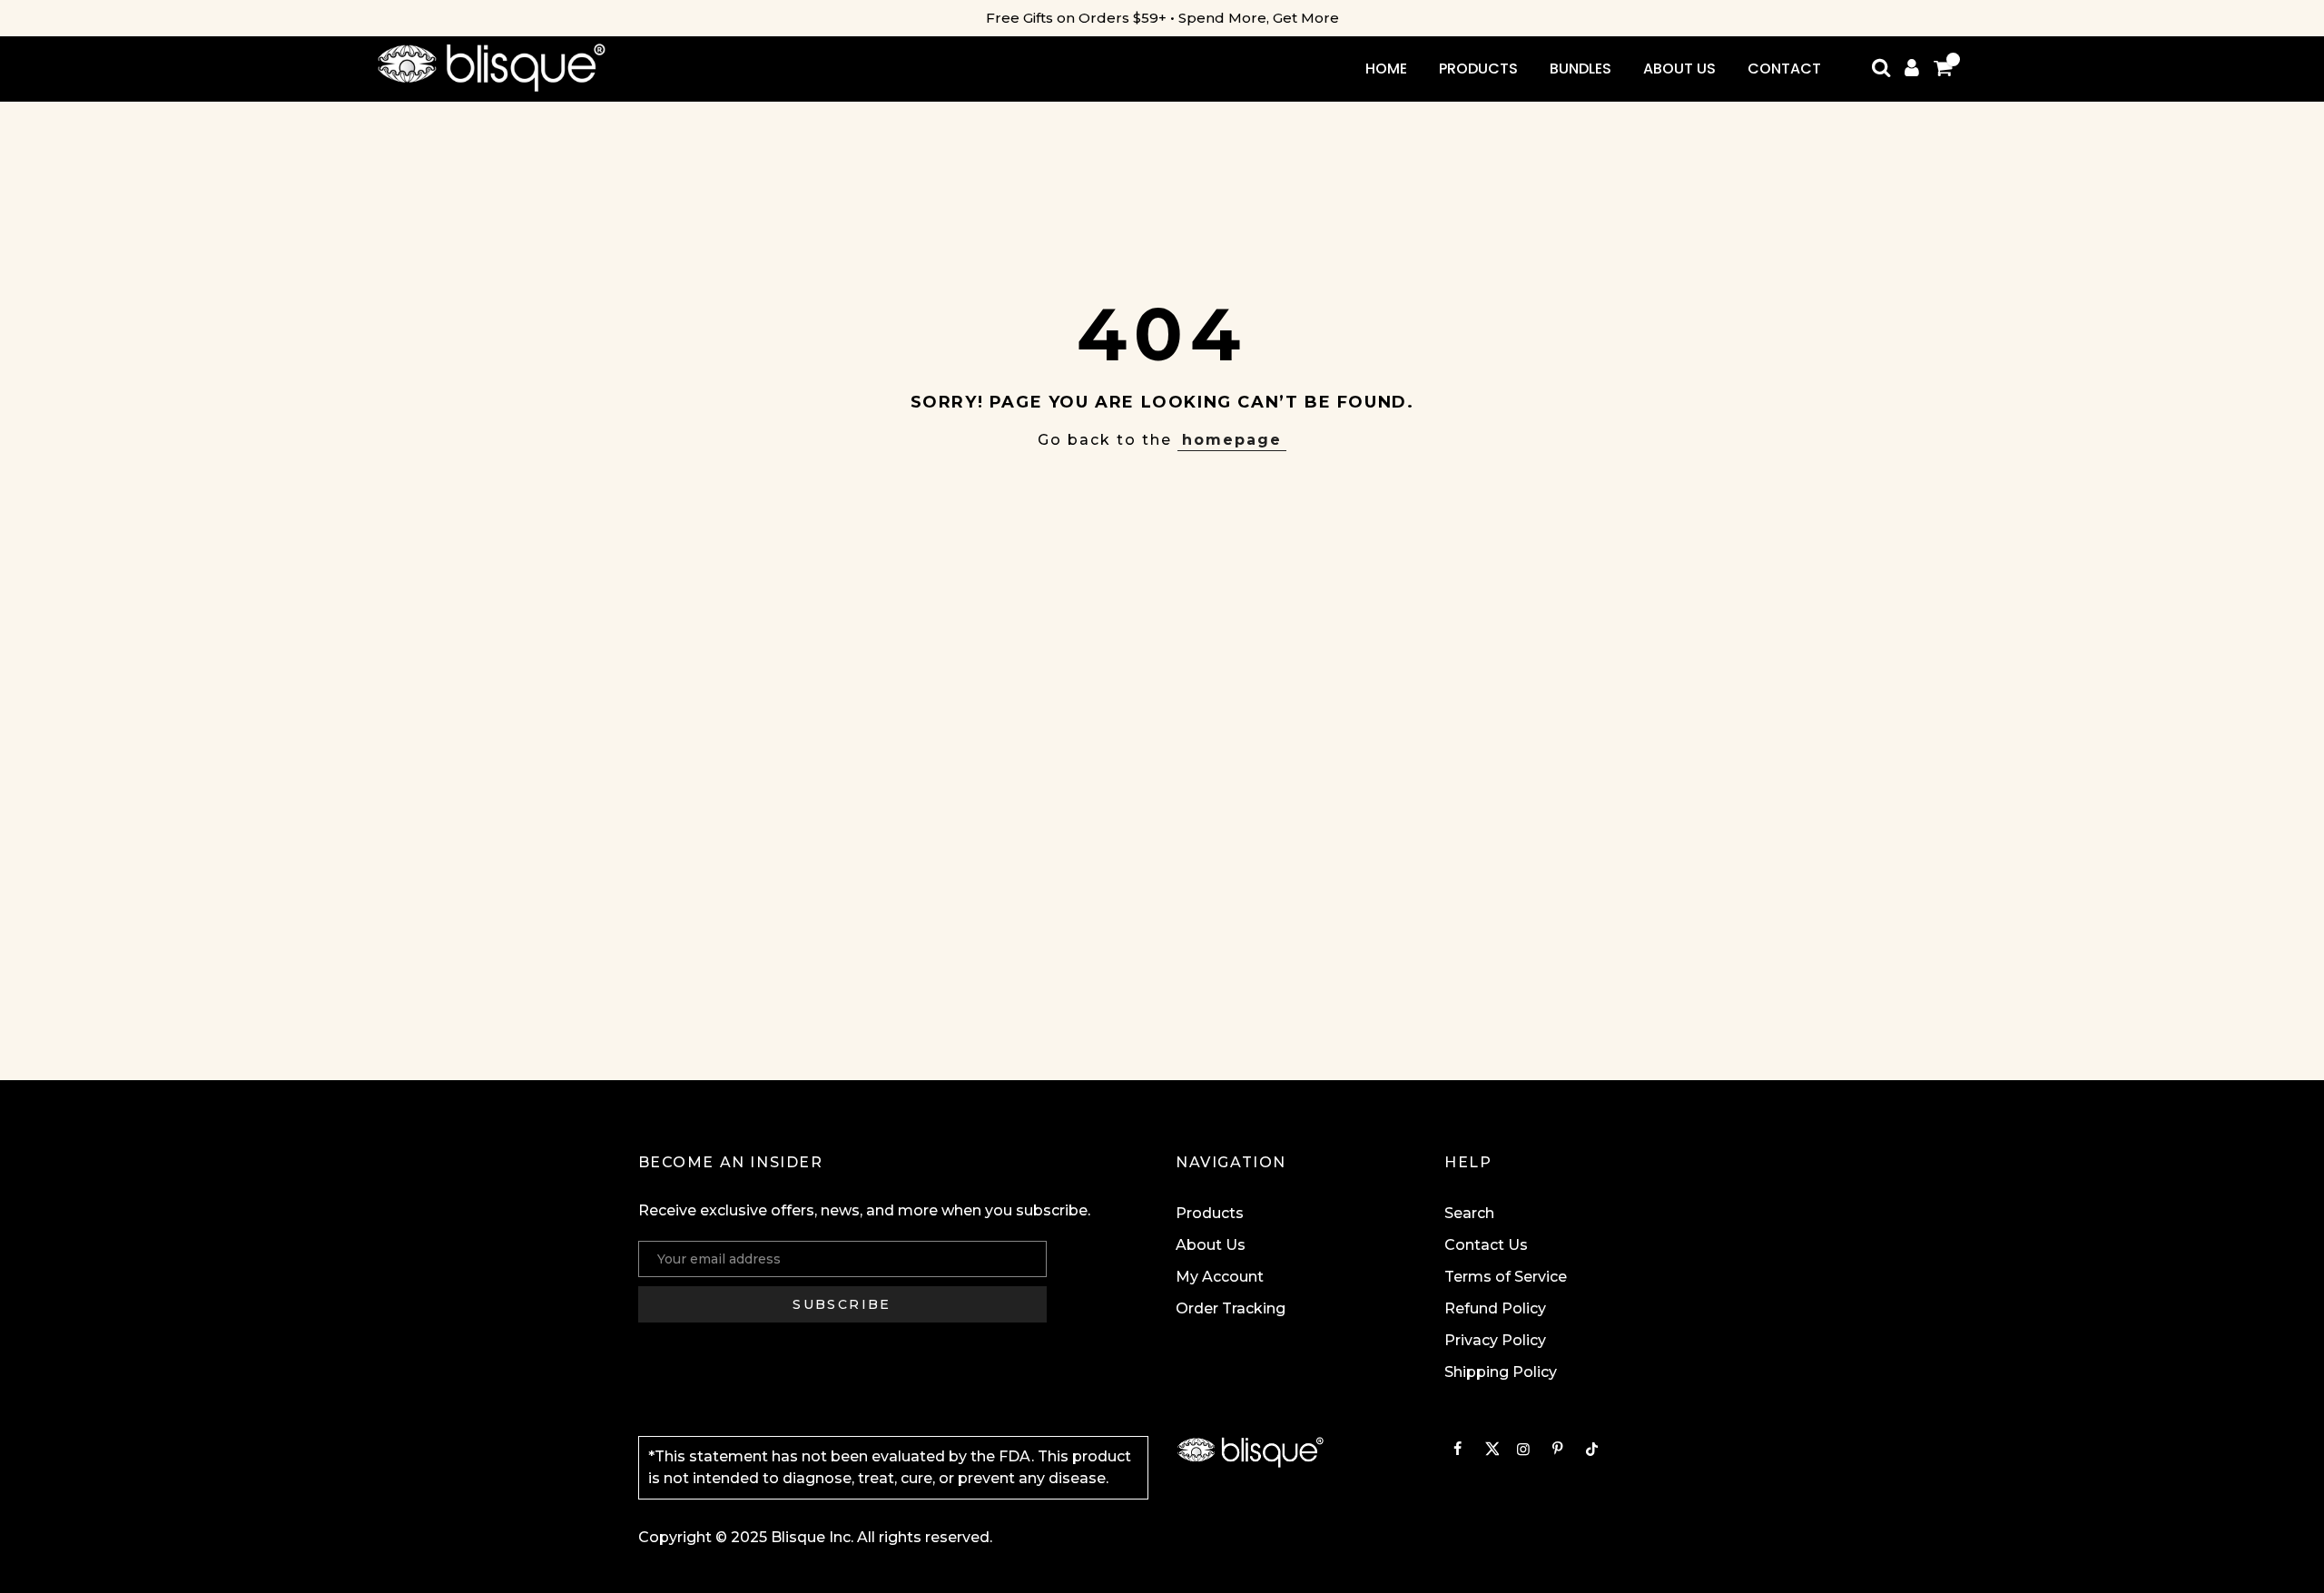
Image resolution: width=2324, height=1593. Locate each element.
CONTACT (1784, 69)
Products (1210, 1213)
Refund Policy (1495, 1308)
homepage (1232, 440)
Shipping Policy (1501, 1372)
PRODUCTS (1478, 69)
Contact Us (1486, 1245)
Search (1469, 1213)
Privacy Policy (1495, 1340)
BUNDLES (1581, 69)
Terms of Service (1506, 1277)
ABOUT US (1679, 69)
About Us (1211, 1245)
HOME (1386, 69)
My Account (1220, 1277)
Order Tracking (1231, 1308)
